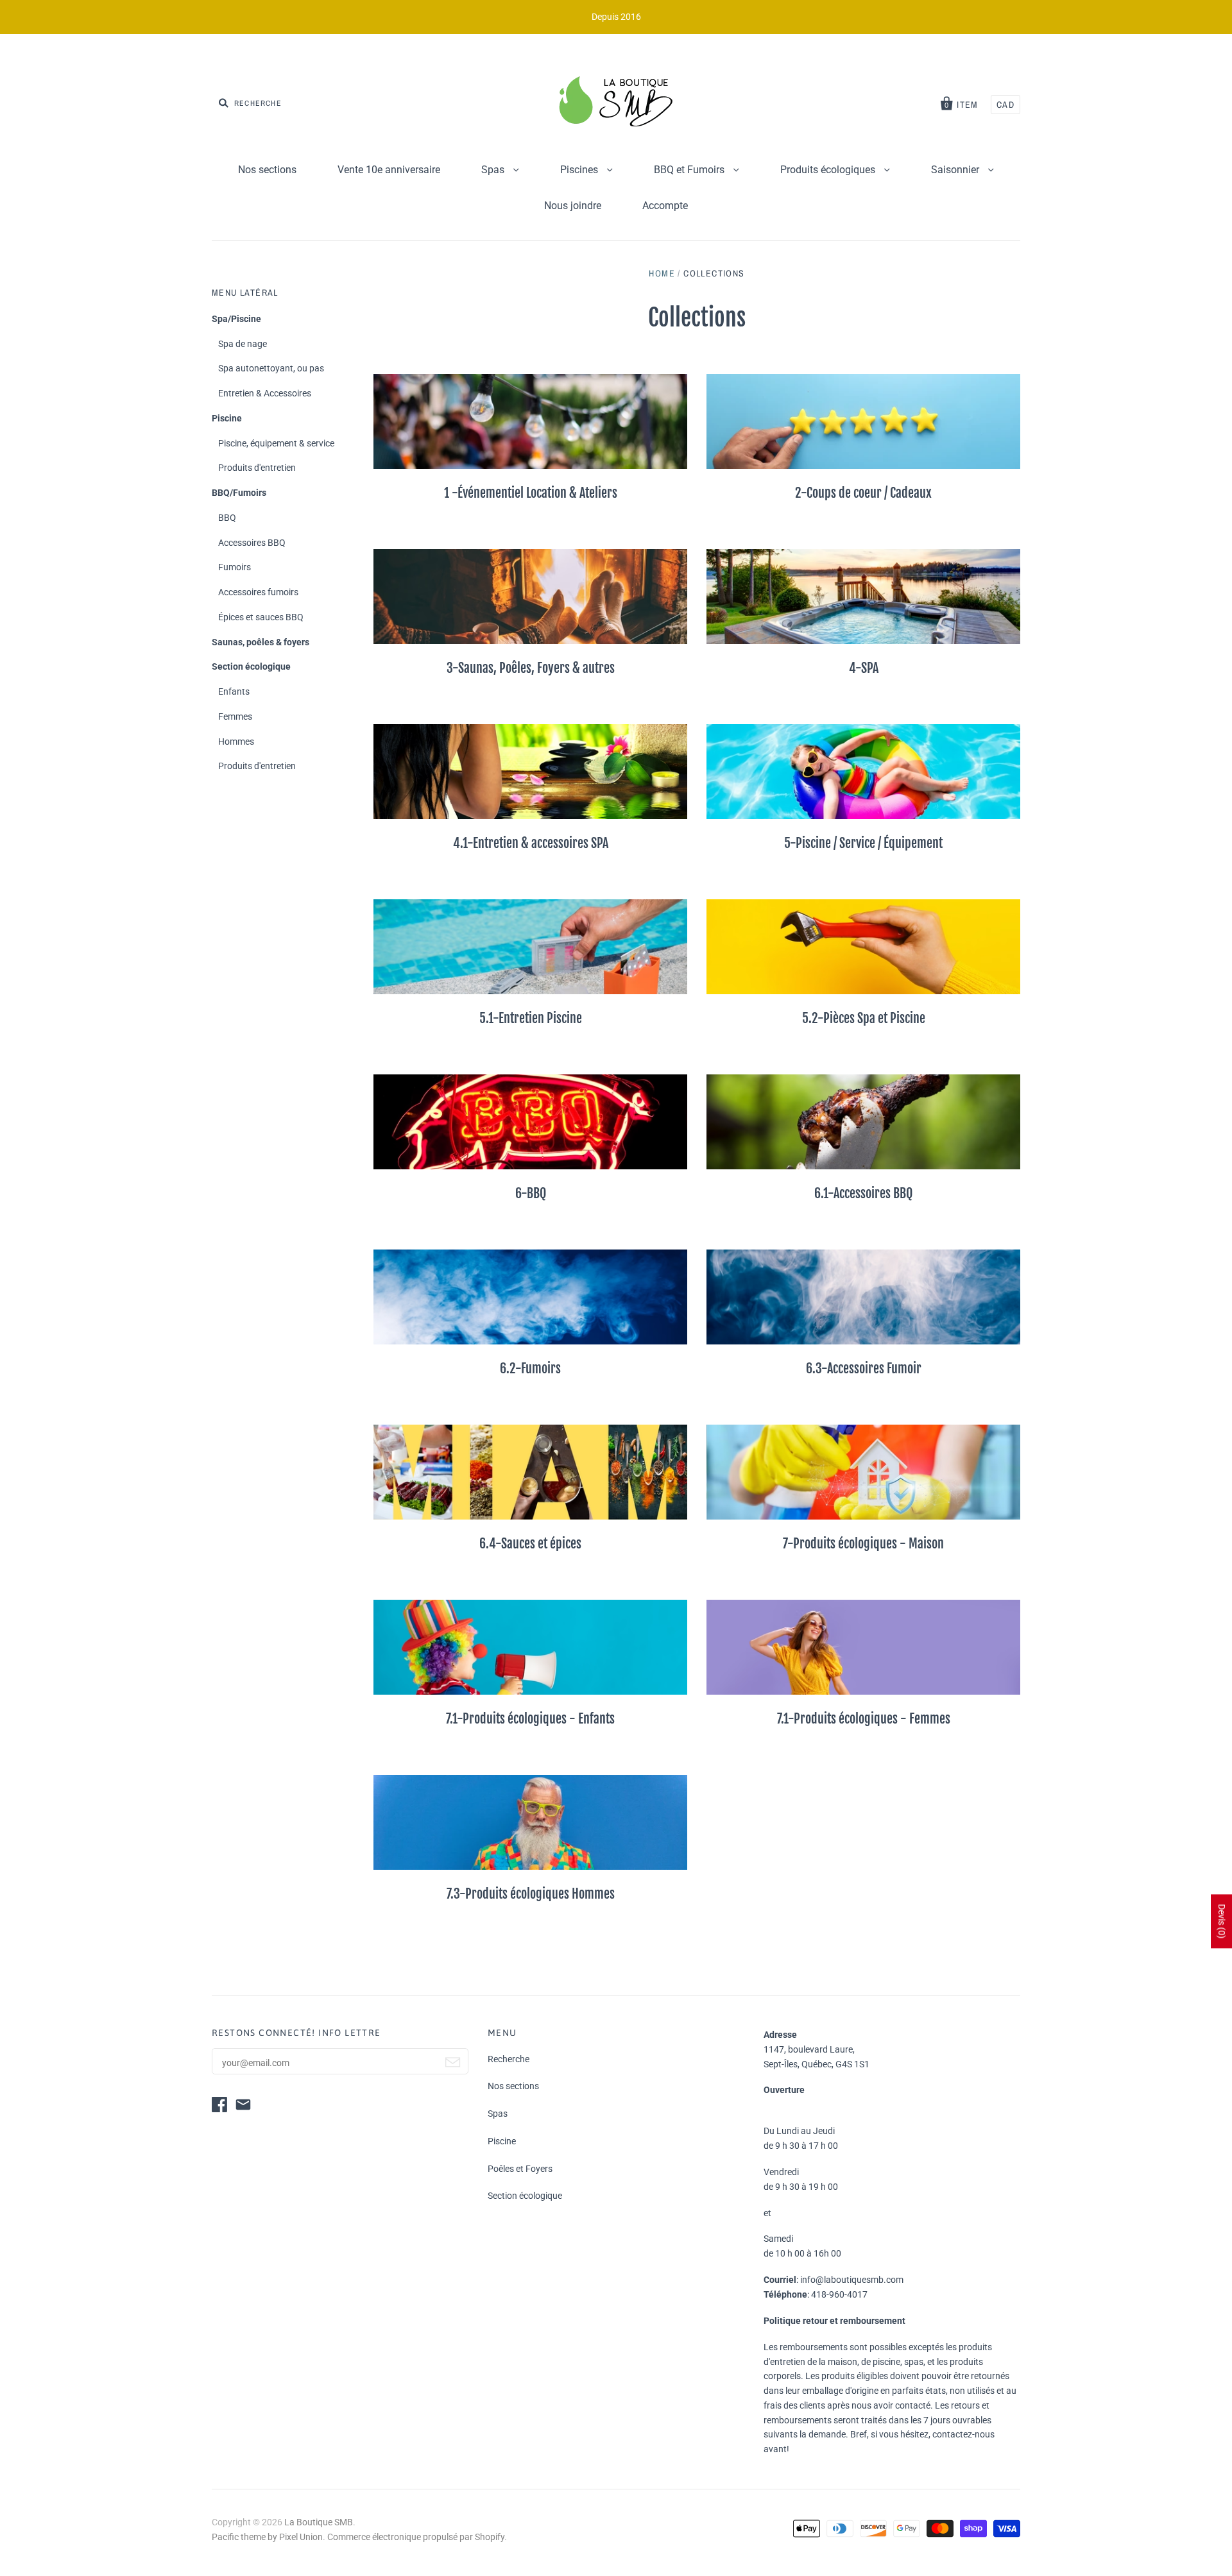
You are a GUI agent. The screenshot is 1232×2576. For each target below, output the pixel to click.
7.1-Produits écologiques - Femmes (864, 1719)
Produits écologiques (829, 170)
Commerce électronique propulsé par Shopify (416, 2537)
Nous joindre (573, 206)
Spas (494, 170)
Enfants (234, 691)
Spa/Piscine (236, 319)
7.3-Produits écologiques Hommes (531, 1894)
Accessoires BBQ (252, 543)
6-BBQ (531, 1193)
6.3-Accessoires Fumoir (864, 1368)
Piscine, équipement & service (276, 443)
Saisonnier (956, 170)
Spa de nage (243, 344)
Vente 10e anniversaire (389, 170)
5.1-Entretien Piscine (531, 1018)
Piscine (227, 418)
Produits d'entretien (257, 468)
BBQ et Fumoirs (690, 170)
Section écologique (251, 666)
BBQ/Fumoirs (239, 493)
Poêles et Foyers (520, 2169)
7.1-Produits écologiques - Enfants (530, 1719)
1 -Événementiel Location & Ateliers (531, 493)
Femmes (235, 716)
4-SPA (864, 668)
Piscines (580, 170)
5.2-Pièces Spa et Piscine (864, 1018)
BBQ (227, 518)
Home (662, 273)
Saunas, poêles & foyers (261, 642)
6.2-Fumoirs (530, 1368)
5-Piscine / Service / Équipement (863, 843)
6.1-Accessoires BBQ (863, 1193)
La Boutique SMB (319, 2522)
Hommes (236, 741)
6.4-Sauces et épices (530, 1544)
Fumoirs (235, 567)
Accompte (665, 206)
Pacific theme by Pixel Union (267, 2537)
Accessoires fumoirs (258, 592)
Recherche (509, 2059)
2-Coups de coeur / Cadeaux (863, 493)
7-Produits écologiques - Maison (863, 1544)
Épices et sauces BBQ (261, 617)
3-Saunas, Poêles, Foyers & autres (531, 668)
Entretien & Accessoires (265, 393)
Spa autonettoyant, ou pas (271, 368)
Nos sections (267, 170)
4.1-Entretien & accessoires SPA (531, 843)
